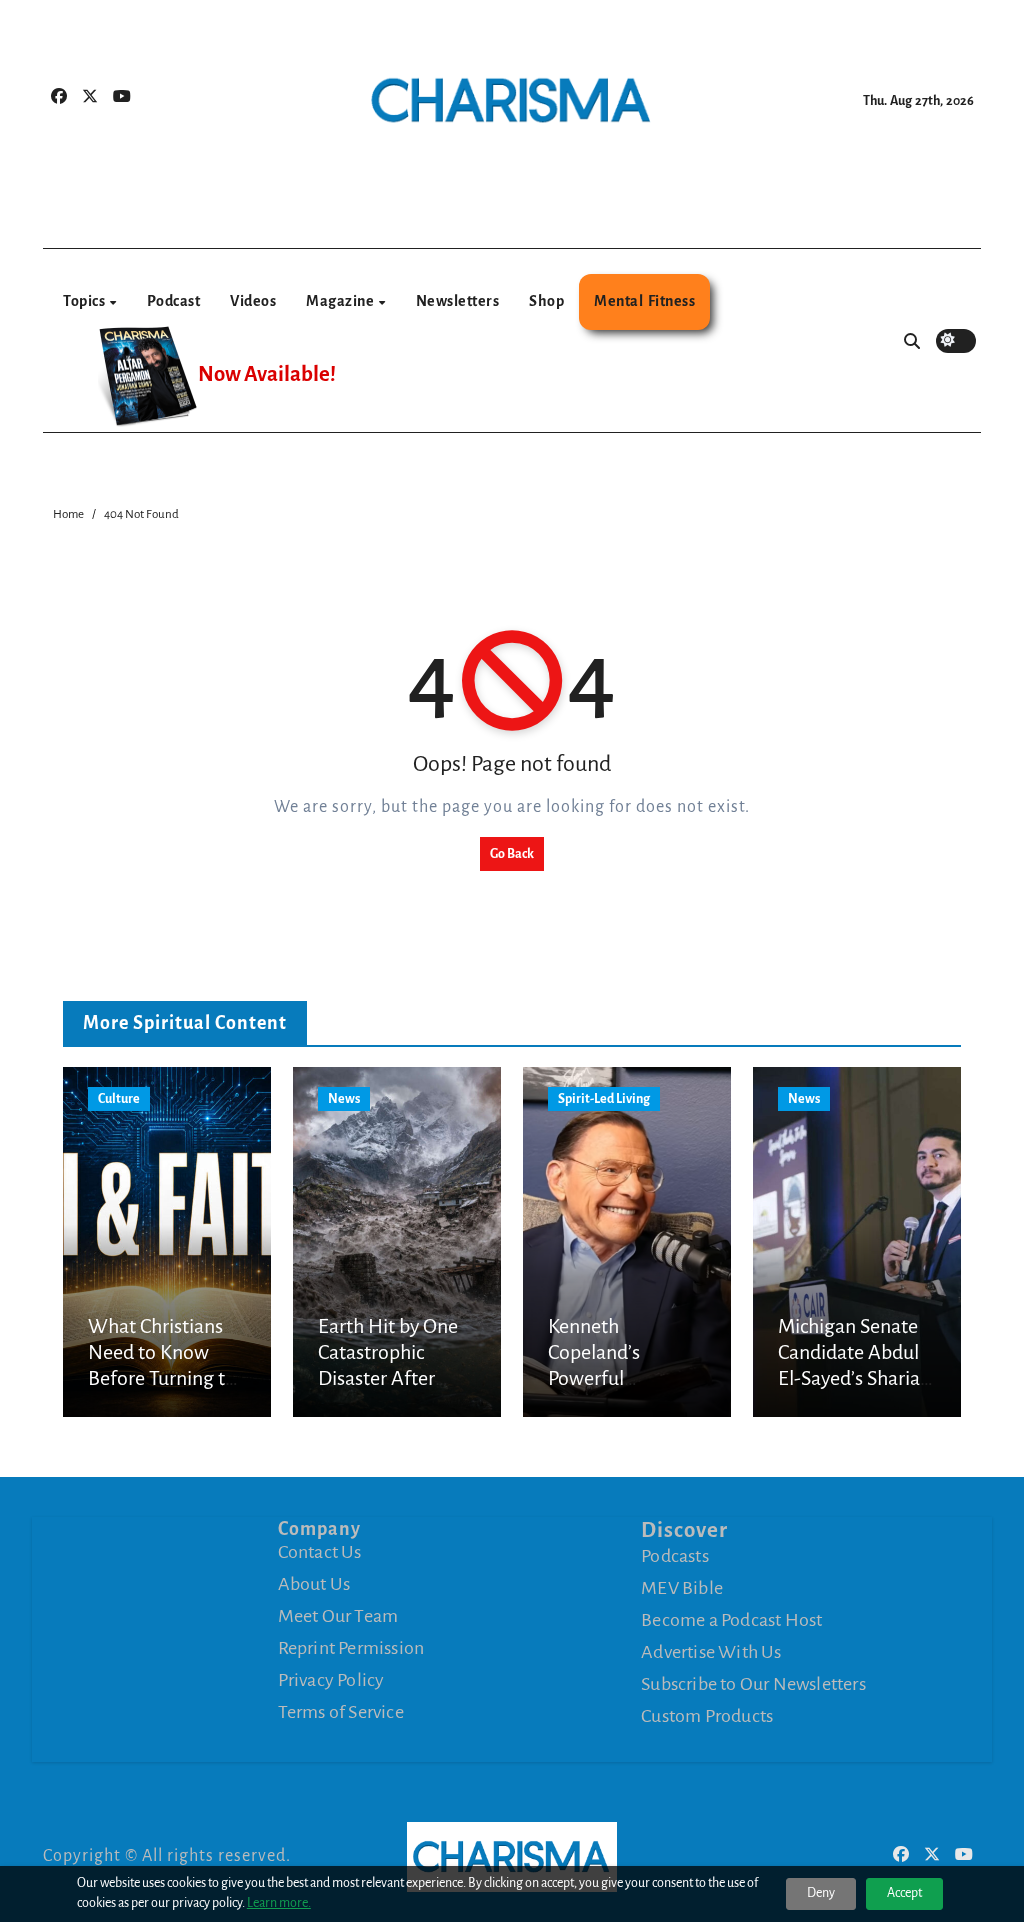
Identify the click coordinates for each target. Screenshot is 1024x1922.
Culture (119, 1099)
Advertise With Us (711, 1651)
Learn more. (279, 1903)
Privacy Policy (331, 1680)
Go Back (512, 854)
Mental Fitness (644, 301)
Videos (253, 301)
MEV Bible (682, 1587)
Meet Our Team (338, 1616)
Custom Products (707, 1715)
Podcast (174, 301)
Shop (546, 301)
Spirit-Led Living (604, 1099)
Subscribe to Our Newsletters (753, 1683)
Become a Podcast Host (731, 1619)
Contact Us (320, 1552)
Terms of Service (341, 1712)
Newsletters (458, 301)
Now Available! (267, 374)
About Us (314, 1584)
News (344, 1099)
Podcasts (675, 1555)
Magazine (341, 301)
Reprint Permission (351, 1648)
